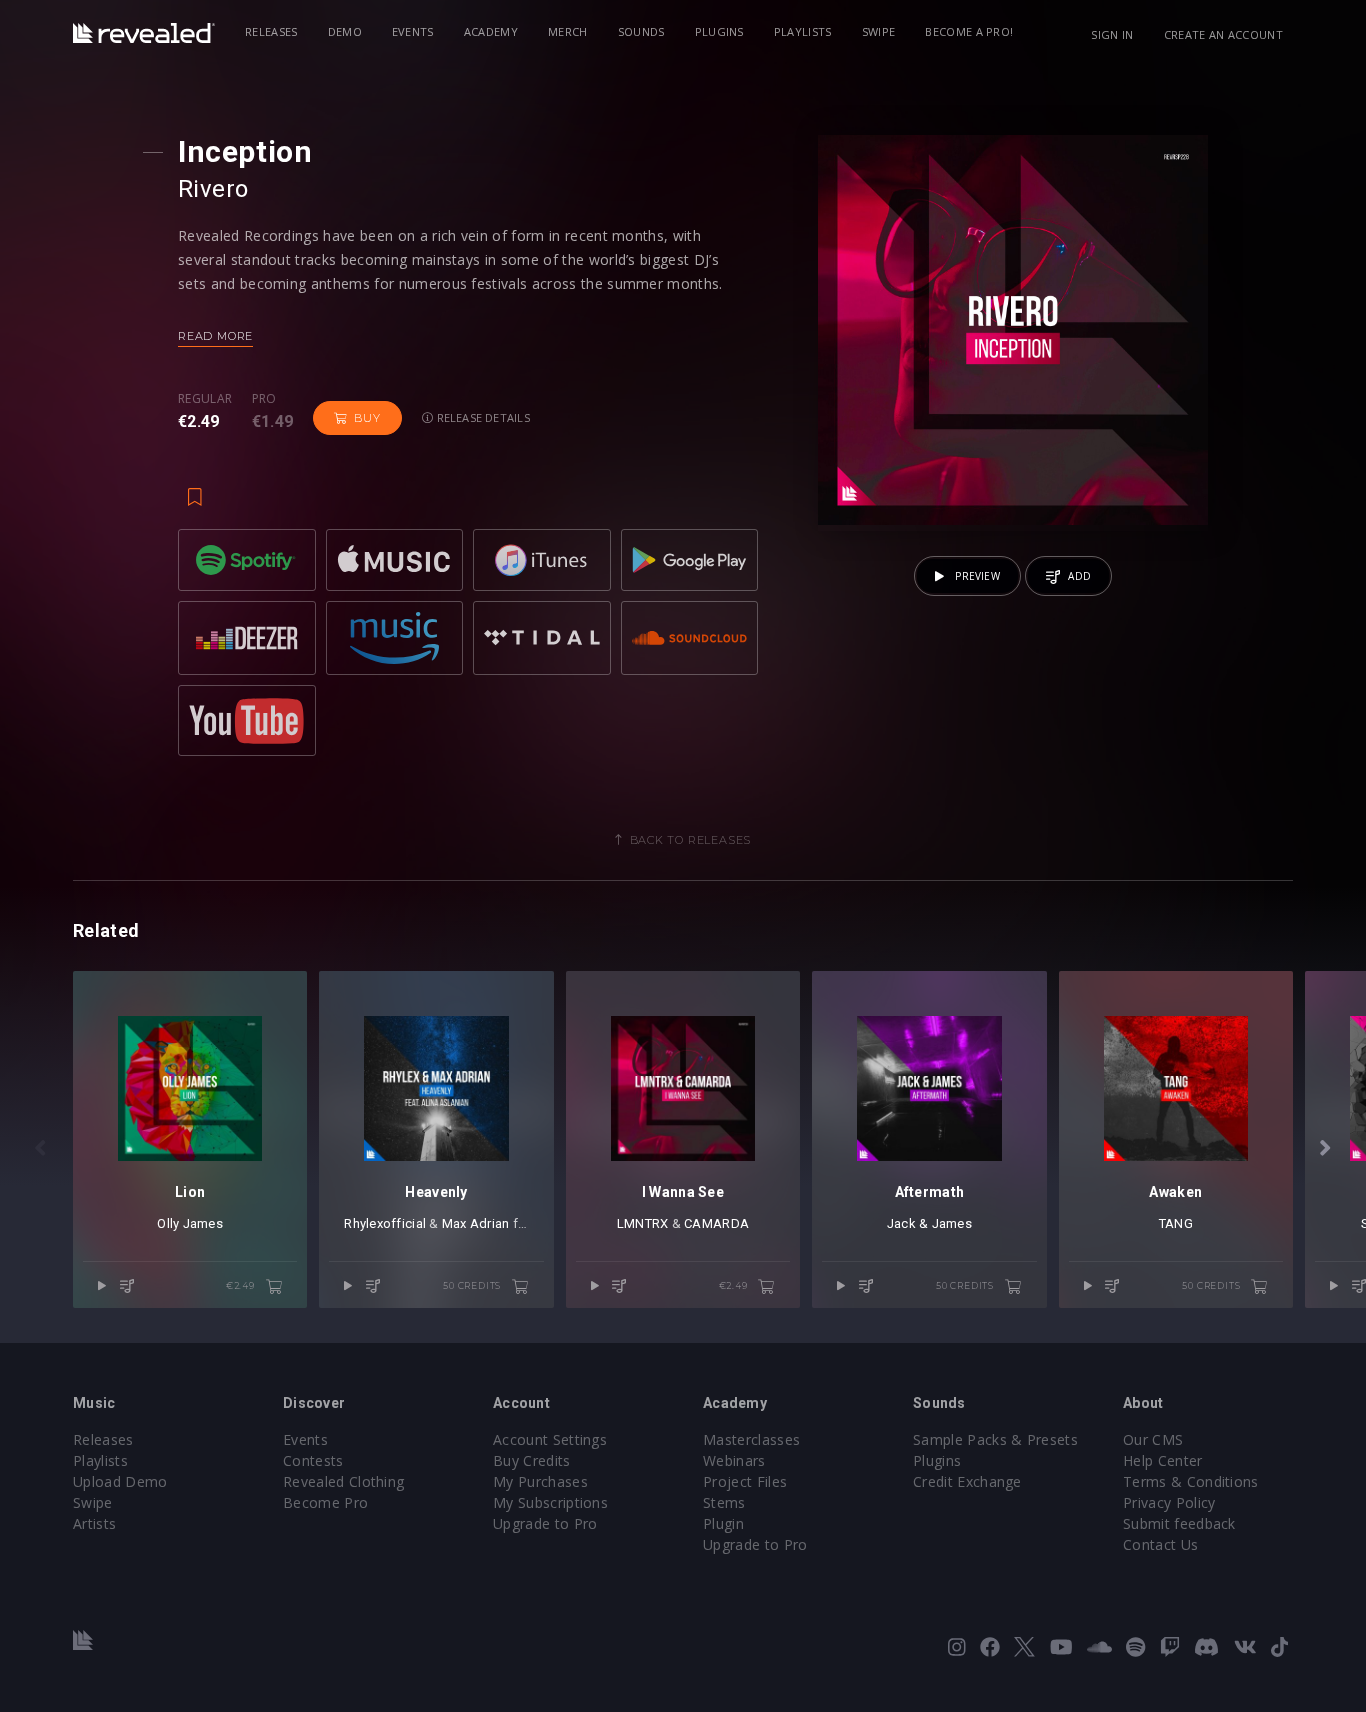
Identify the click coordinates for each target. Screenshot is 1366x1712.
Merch (568, 31)
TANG (1176, 1223)
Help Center (1163, 1460)
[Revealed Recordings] (144, 33)
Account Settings (550, 1439)
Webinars (734, 1460)
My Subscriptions (550, 1502)
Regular (205, 399)
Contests (313, 1460)
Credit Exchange (967, 1481)
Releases (271, 31)
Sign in (1112, 34)
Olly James (190, 1223)
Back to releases (691, 840)
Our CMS (1153, 1439)
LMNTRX (643, 1223)
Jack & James (929, 1223)
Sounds (641, 31)
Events (413, 31)
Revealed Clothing (343, 1481)
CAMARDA (716, 1223)
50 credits (473, 1285)
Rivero (213, 189)
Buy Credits (532, 1460)
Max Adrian (476, 1223)
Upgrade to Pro (545, 1523)
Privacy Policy (1169, 1502)
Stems (724, 1502)
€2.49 (242, 1285)
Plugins (719, 31)
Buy (367, 418)
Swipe (879, 31)
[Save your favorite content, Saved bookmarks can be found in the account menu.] (195, 487)
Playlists (803, 31)
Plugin (723, 1523)
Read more (215, 336)
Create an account (1223, 34)
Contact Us (1160, 1544)
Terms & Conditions (1191, 1481)
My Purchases (540, 1481)
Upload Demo (120, 1481)
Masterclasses (751, 1439)
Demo (345, 31)
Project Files (745, 1481)
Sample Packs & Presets (995, 1439)
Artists (94, 1523)
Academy (491, 31)
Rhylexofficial (385, 1223)
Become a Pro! (969, 31)
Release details (481, 417)
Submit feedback (1179, 1523)
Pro (264, 399)
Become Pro (325, 1502)
